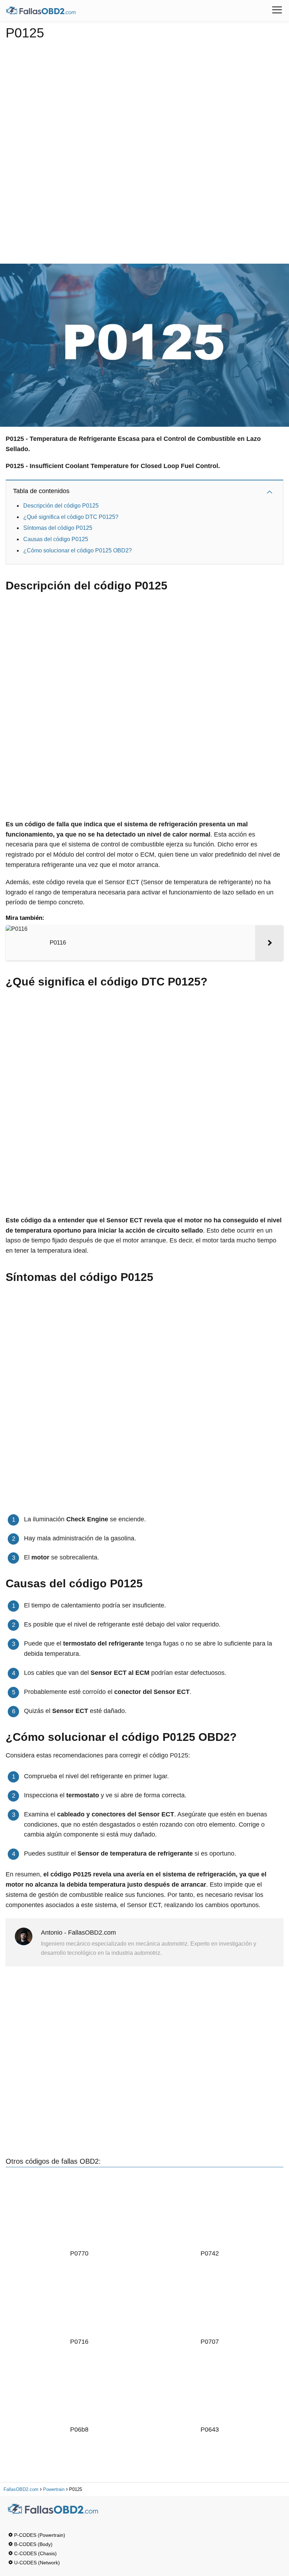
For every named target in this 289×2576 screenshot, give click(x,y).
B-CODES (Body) (33, 2544)
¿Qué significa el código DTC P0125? (71, 517)
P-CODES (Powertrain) (40, 2535)
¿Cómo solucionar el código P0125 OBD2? (78, 550)
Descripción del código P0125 (61, 506)
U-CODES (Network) (37, 2563)
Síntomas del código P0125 (59, 528)
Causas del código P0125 (56, 539)
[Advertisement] (145, 149)
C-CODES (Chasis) (35, 2553)
